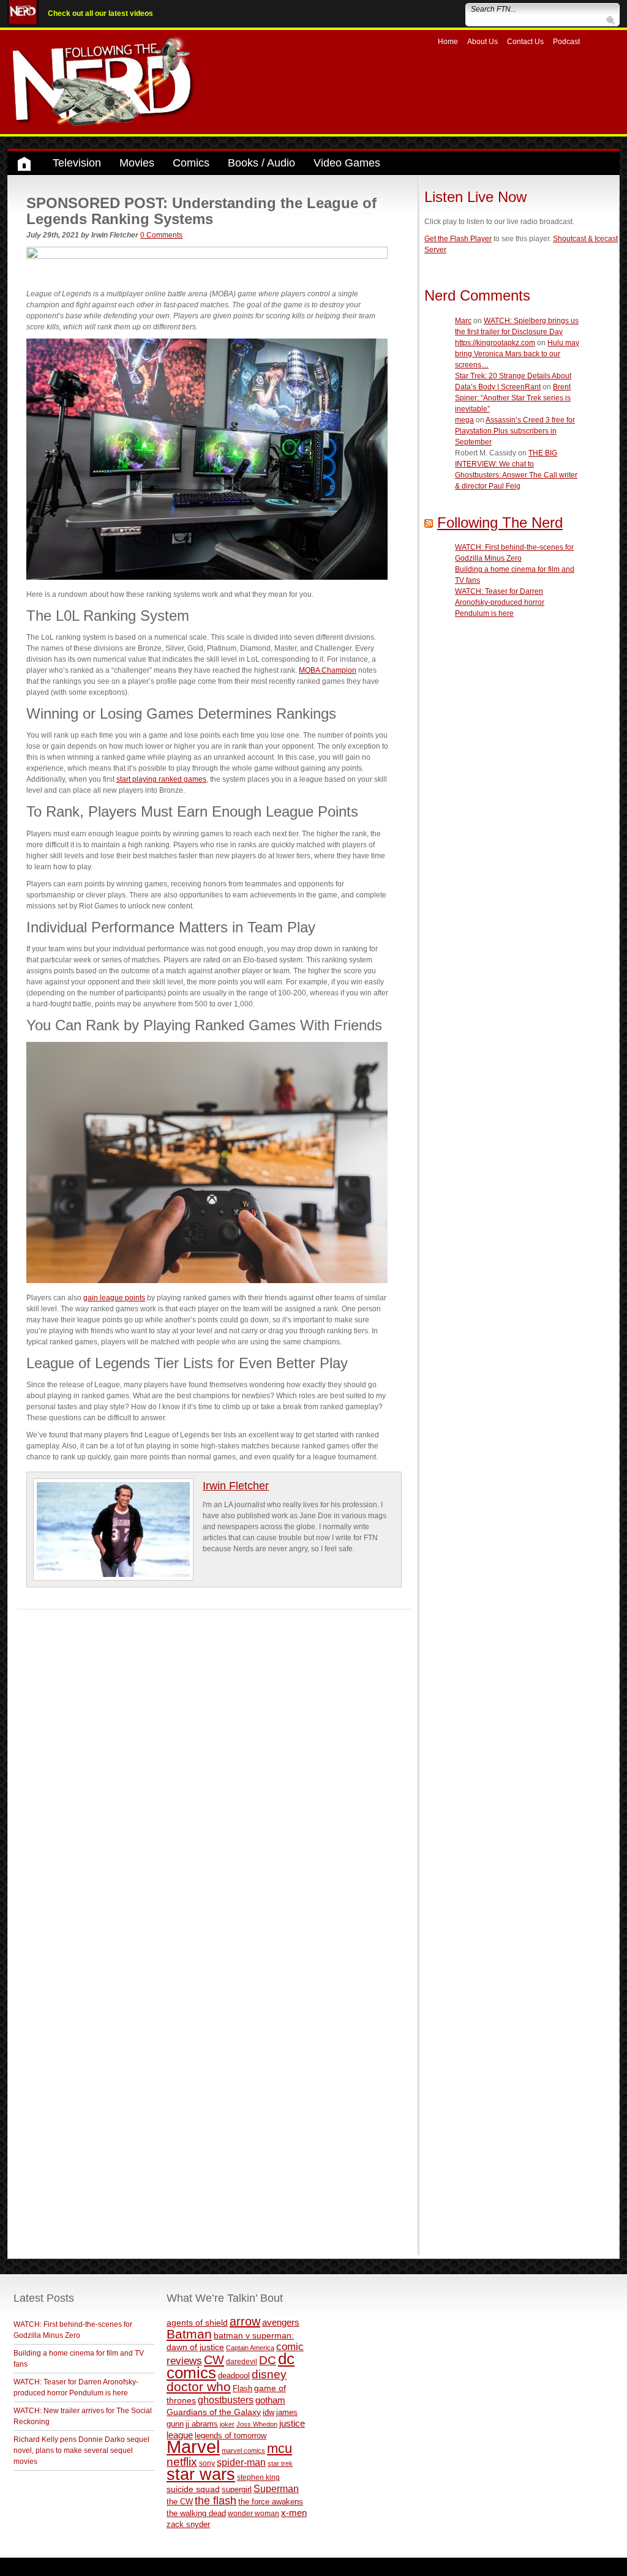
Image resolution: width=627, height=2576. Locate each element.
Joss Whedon (257, 2424)
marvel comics (243, 2451)
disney (269, 2374)
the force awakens (271, 2502)
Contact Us (525, 42)
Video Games (347, 163)
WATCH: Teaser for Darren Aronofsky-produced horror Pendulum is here (500, 602)
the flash (216, 2501)
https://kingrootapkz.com (495, 343)
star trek (280, 2463)
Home (448, 42)
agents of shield (197, 2323)
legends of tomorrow (231, 2436)
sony (207, 2463)
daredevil (242, 2361)
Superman (276, 2488)
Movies (137, 163)
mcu (280, 2448)
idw (268, 2412)
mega (464, 420)
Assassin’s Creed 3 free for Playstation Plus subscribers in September (515, 431)
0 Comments (161, 235)
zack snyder (188, 2525)
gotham (270, 2400)
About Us (482, 42)
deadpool (234, 2376)
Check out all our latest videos (100, 13)
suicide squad (193, 2489)
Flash (242, 2388)
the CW (180, 2502)
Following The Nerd (500, 522)
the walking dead (196, 2513)
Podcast (566, 42)
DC (268, 2360)
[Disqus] (214, 1762)
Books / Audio (261, 163)
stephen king (258, 2477)
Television (77, 163)
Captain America (250, 2348)
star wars (201, 2474)
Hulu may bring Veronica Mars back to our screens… (517, 354)
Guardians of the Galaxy (214, 2412)
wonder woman (253, 2513)
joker (227, 2424)
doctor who (199, 2387)
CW (214, 2360)
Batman (189, 2334)
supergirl (237, 2489)
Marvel (193, 2447)
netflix (182, 2462)
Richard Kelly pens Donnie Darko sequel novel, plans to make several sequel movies (81, 2451)
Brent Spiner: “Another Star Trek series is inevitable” (513, 398)
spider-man (241, 2462)
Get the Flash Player (458, 239)
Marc (463, 321)
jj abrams (202, 2424)
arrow (245, 2321)
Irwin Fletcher (236, 1486)
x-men (294, 2513)
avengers (281, 2322)
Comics (191, 163)
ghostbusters (226, 2400)
